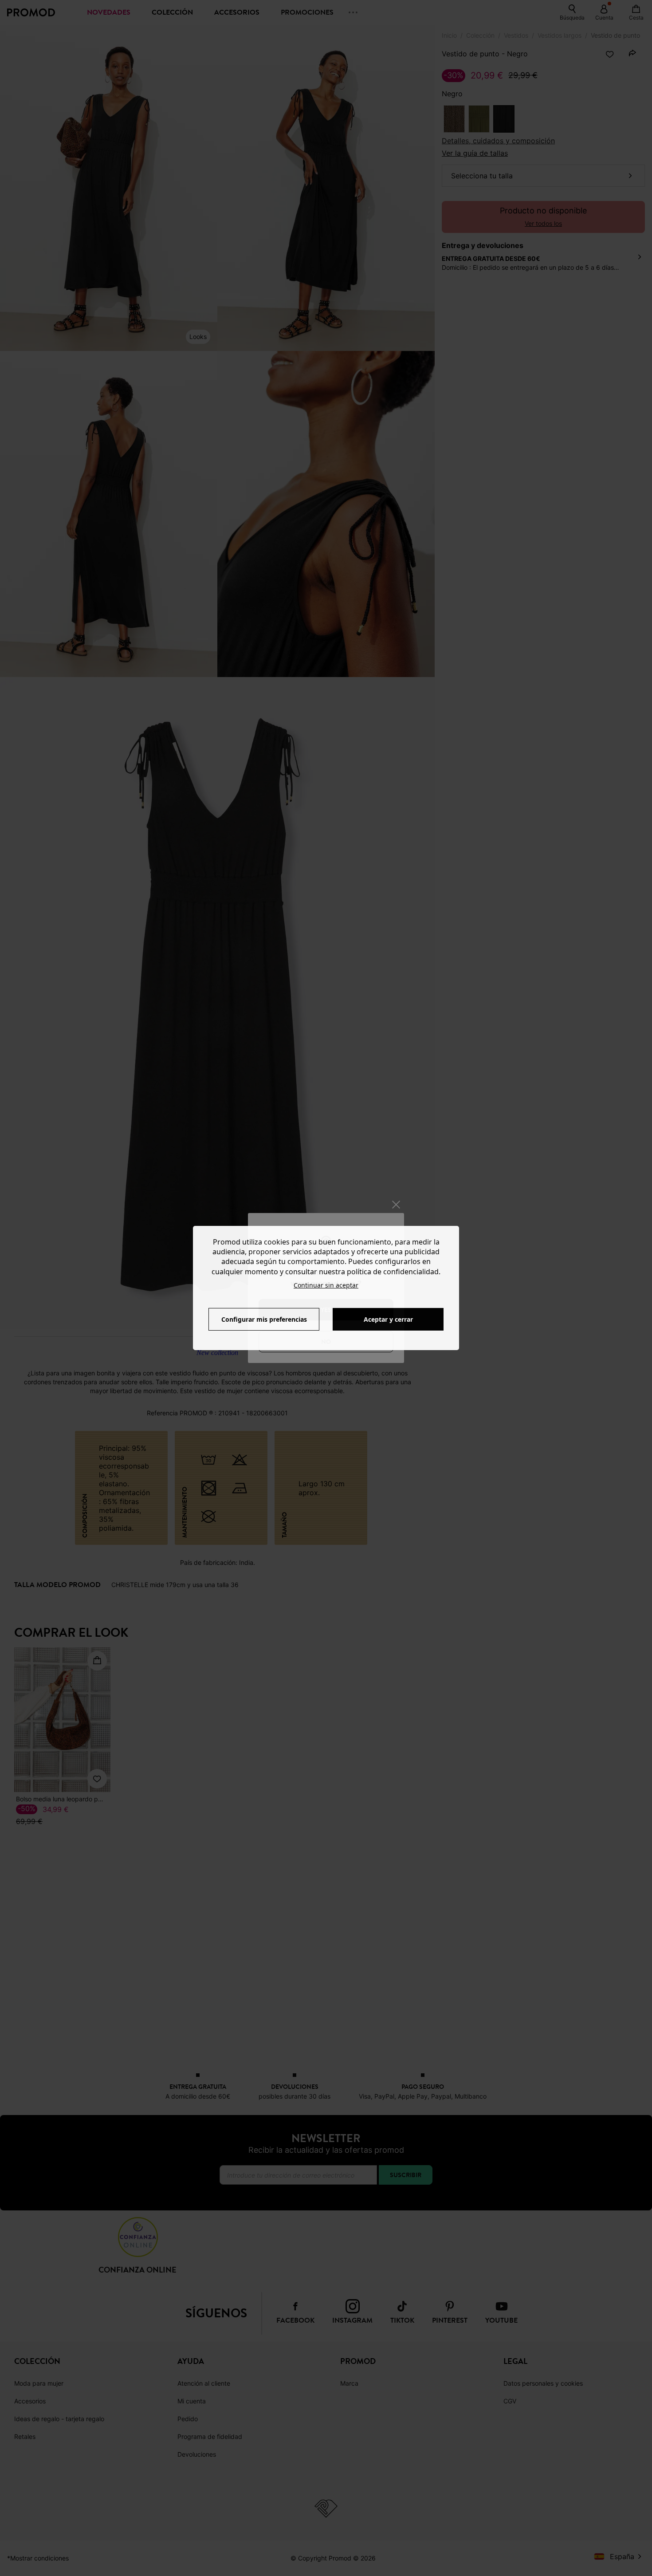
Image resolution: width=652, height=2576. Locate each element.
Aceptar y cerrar (388, 1319)
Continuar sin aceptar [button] (326, 1285)
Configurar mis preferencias (264, 1319)
